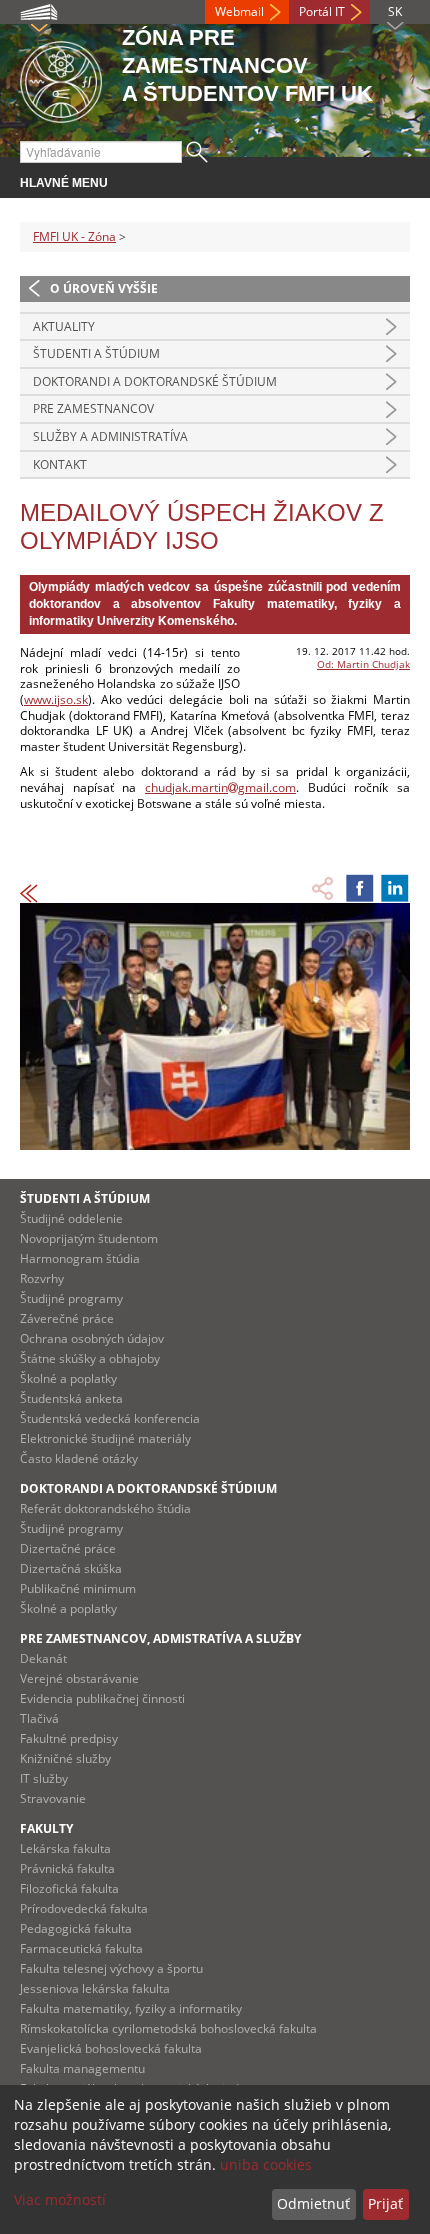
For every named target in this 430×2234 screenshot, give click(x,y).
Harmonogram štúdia (80, 1258)
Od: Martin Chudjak (363, 664)
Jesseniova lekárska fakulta (95, 1988)
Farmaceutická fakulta (81, 1948)
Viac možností (60, 2199)
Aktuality (64, 326)
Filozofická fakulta (69, 1888)
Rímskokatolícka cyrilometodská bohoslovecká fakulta (168, 2028)
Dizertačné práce (68, 1548)
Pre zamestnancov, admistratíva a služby (160, 1638)
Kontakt (60, 464)
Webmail (239, 11)
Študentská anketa (71, 1398)
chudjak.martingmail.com (220, 787)
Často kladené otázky (79, 1458)
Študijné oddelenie (71, 1218)
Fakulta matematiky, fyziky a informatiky (131, 2008)
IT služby (44, 1778)
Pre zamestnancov (93, 408)
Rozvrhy (42, 1278)
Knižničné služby (65, 1758)
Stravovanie (53, 1798)
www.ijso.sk (56, 699)
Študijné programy (71, 1298)
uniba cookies (266, 2164)
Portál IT (322, 11)
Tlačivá (39, 1718)
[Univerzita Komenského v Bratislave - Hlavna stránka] (61, 78)
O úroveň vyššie (104, 288)
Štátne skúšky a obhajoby (90, 1358)
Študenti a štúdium (96, 353)
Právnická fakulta (67, 1868)
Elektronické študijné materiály (105, 1438)
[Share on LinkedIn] (395, 888)
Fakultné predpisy (69, 1738)
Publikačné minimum (78, 1588)
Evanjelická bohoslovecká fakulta (111, 2048)
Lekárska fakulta (65, 1848)
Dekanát (43, 1658)
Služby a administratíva (110, 436)
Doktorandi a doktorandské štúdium (155, 381)
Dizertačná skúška (71, 1568)
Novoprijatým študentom (89, 1238)
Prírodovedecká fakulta (84, 1908)
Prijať (385, 2203)
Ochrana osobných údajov (92, 1338)
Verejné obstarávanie (79, 1678)
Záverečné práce (67, 1318)
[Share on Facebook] (360, 888)
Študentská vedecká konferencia (110, 1418)
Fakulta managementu (82, 2068)
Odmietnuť (313, 2203)
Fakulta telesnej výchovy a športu (111, 1968)
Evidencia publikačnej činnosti (102, 1698)
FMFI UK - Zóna (74, 236)
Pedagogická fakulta (76, 1928)
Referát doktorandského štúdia (105, 1508)
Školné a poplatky (68, 1378)
